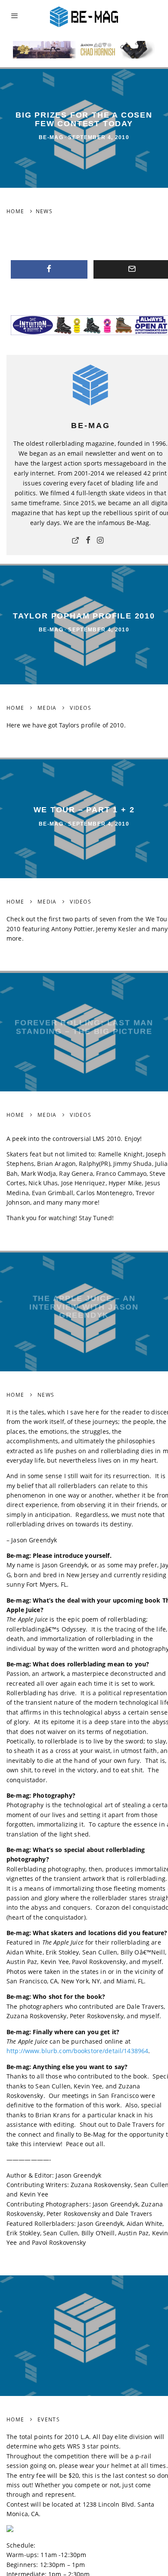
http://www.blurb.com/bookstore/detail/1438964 (77, 2051)
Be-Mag (51, 138)
